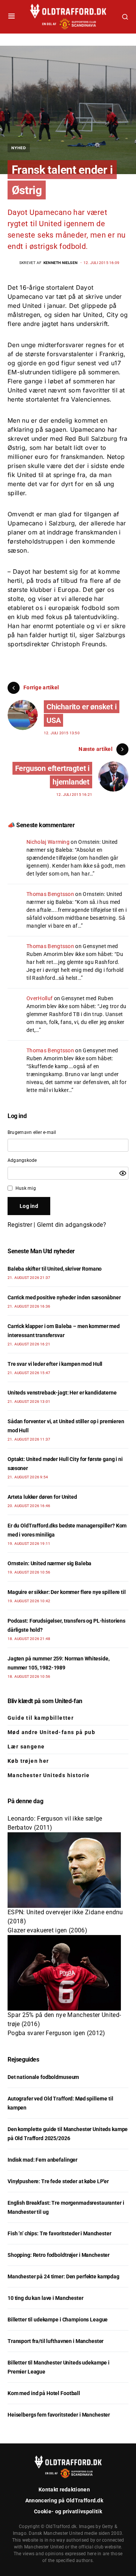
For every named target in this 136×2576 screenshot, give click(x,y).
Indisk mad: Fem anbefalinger (42, 2160)
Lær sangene (26, 1747)
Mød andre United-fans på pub (51, 1732)
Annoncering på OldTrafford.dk (64, 2500)
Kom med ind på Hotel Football (44, 2393)
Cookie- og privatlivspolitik (68, 2511)
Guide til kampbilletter (41, 1718)
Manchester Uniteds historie (49, 1775)
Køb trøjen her (28, 1761)
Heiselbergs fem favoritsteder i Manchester (59, 2415)
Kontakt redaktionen (64, 2490)
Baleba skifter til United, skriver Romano (55, 1269)
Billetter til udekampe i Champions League (58, 2320)
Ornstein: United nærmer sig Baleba (49, 1563)
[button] (12, 17)
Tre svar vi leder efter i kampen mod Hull (55, 1364)
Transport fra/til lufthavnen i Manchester (56, 2341)
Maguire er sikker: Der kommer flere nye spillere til (67, 1592)
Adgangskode (22, 1160)
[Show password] (123, 1173)
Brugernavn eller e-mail (32, 1132)
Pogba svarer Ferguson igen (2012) (56, 2033)
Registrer (20, 1225)
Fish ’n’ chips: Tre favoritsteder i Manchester (59, 2233)
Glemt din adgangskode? (72, 1225)
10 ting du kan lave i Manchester (46, 2298)
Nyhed (19, 148)
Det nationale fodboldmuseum (43, 2077)
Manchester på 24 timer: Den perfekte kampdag (63, 2276)
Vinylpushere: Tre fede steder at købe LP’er (58, 2181)
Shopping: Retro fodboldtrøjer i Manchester (59, 2255)
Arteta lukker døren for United (42, 1497)
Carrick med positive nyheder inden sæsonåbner (64, 1297)
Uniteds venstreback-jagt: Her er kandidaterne (62, 1393)
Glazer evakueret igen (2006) (47, 1930)
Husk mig (26, 1188)
